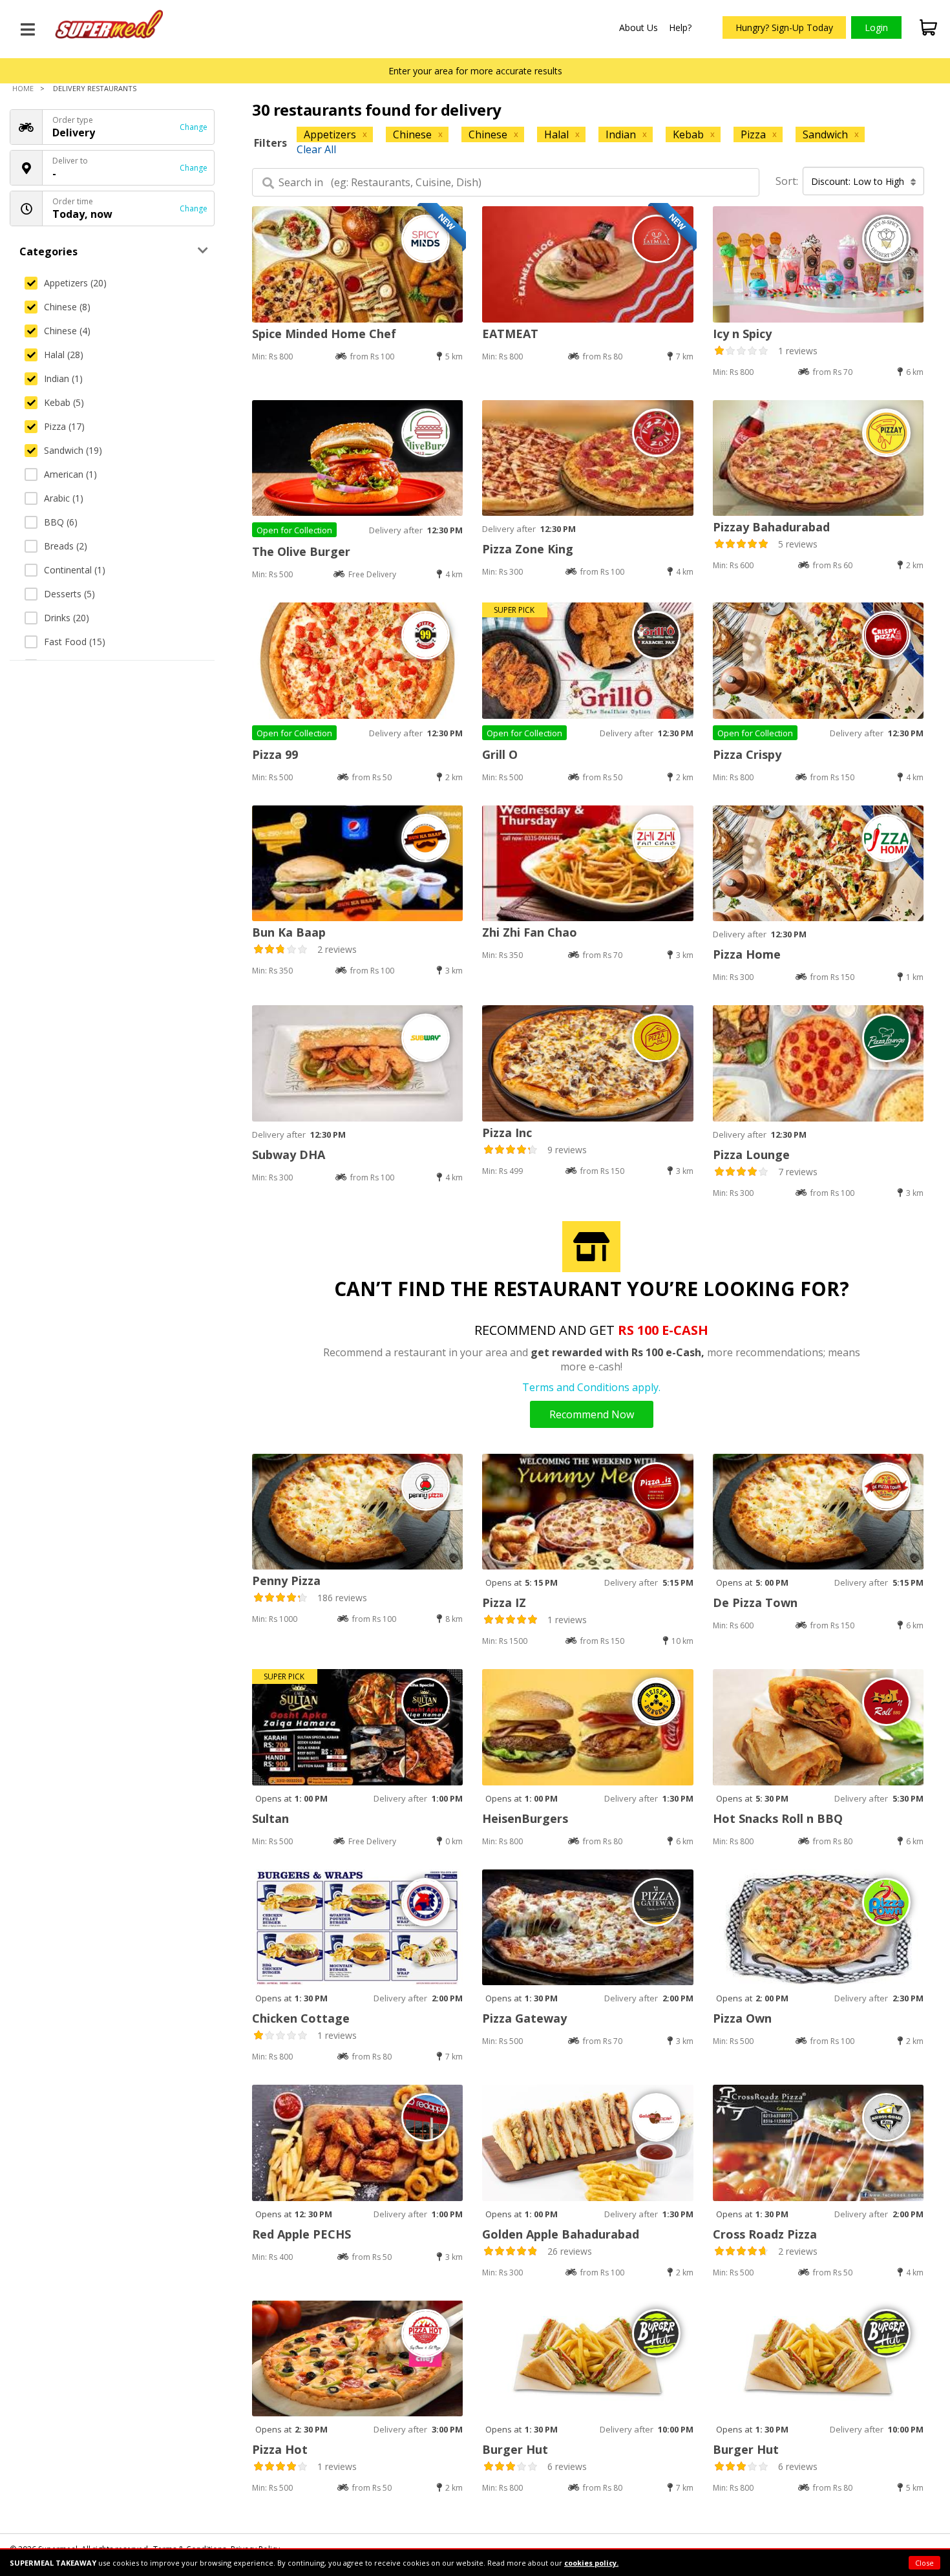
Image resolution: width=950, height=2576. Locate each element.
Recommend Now (592, 1414)
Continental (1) (75, 570)
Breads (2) (66, 546)
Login (876, 27)
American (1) (70, 474)
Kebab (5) (64, 402)
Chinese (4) (67, 331)
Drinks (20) (67, 618)
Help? (680, 27)
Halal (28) (64, 355)
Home (23, 88)
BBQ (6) (61, 522)
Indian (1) (63, 378)
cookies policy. (591, 2563)
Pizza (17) (64, 426)
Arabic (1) (64, 498)
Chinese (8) (67, 307)
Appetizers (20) (75, 283)
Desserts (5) (69, 594)
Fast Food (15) (75, 642)
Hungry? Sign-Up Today (784, 27)
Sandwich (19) (73, 450)
